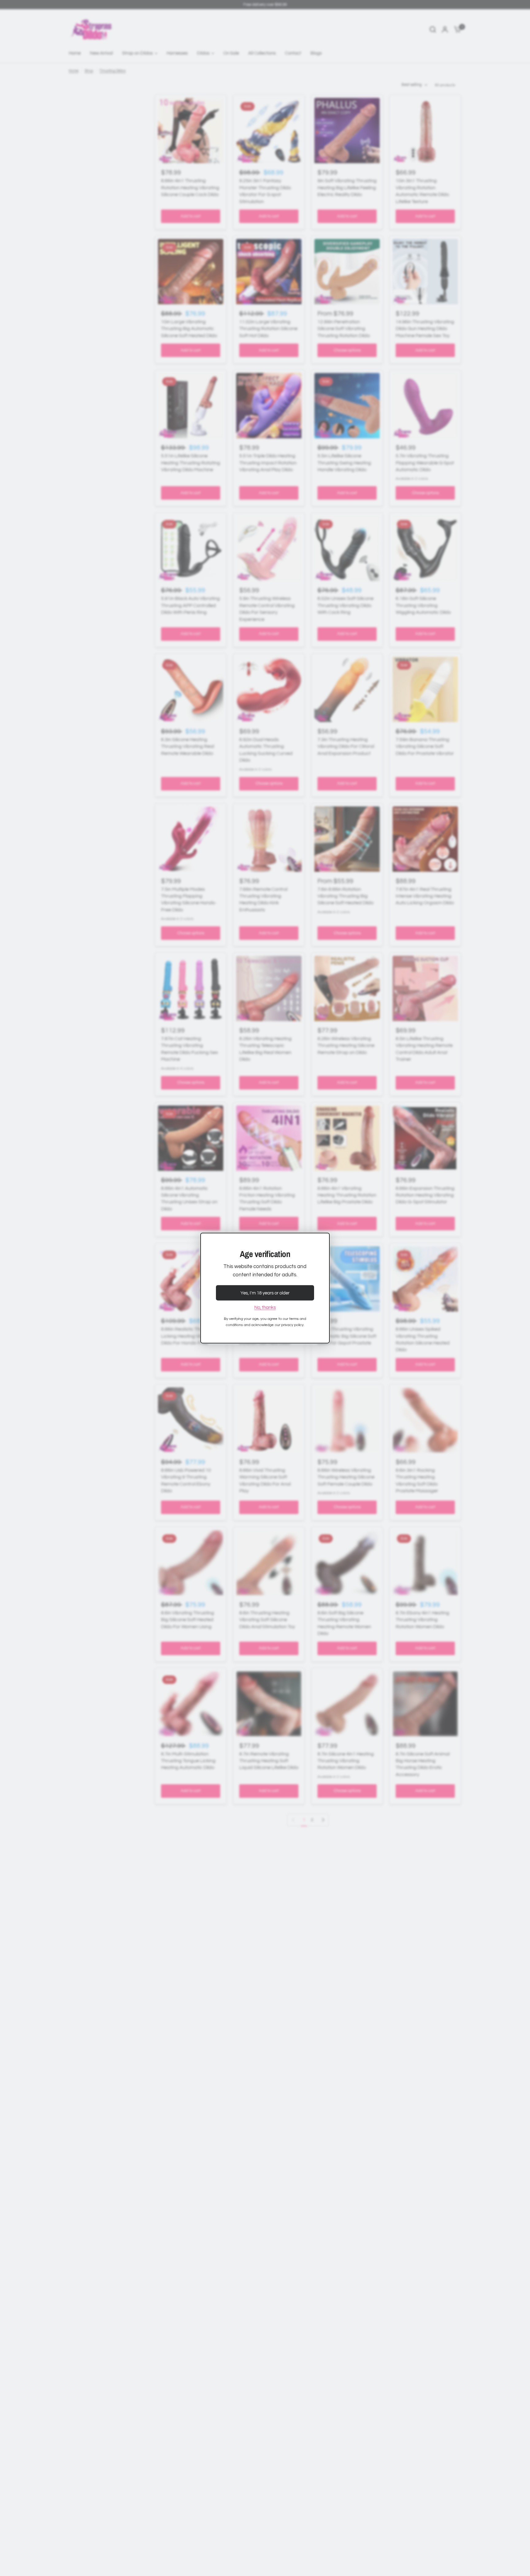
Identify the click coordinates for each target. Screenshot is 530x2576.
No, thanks (265, 1307)
